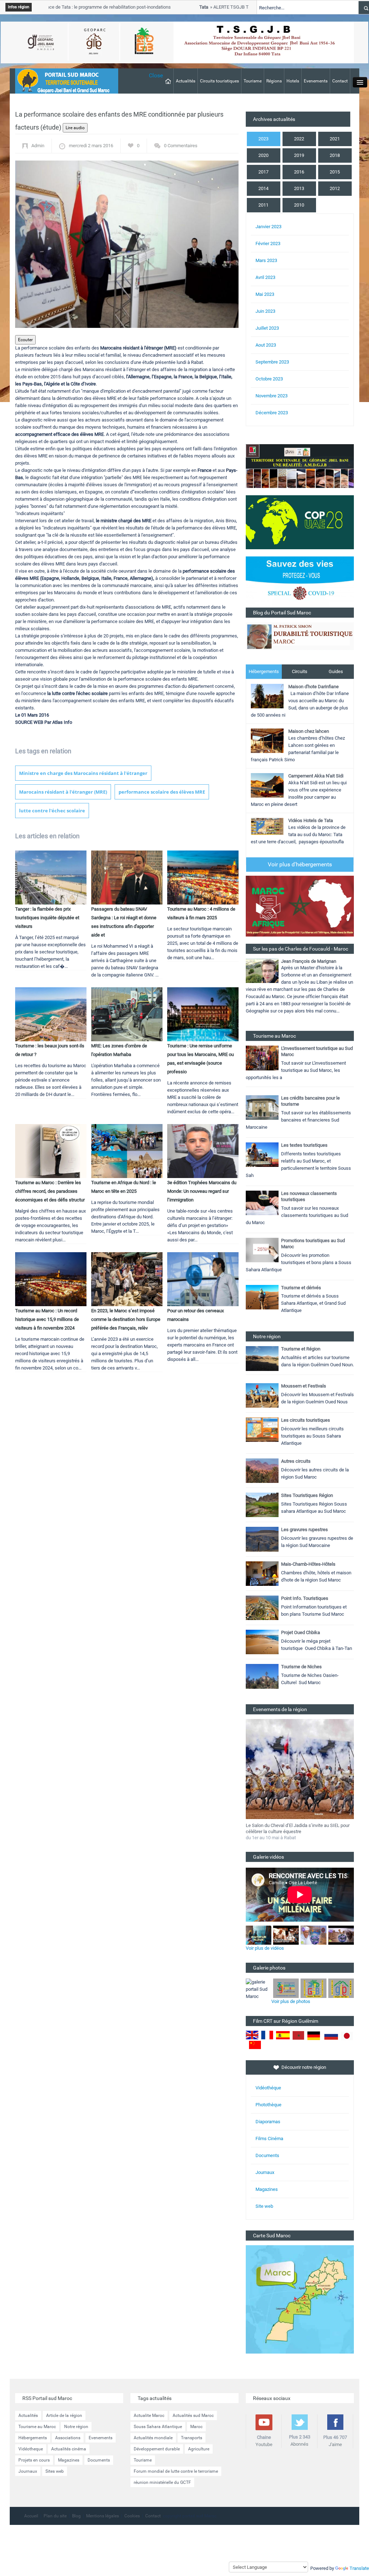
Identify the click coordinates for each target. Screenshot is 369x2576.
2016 (299, 172)
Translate (359, 2568)
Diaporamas (268, 2122)
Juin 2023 (265, 311)
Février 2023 (268, 243)
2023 (263, 139)
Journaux (265, 2172)
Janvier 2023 (268, 227)
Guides (336, 671)
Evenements (316, 81)
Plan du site (55, 2516)
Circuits (300, 671)
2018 (335, 155)
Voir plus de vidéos (265, 1948)
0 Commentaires (181, 146)
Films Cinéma (269, 2139)
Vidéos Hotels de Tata (311, 820)
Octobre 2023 (269, 379)
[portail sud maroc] (63, 80)
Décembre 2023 (272, 413)
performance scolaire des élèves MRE (162, 792)
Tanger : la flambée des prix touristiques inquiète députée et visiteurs (47, 918)
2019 (299, 155)
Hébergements (264, 671)
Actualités (186, 81)
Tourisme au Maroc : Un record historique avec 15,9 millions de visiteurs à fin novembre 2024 (47, 1319)
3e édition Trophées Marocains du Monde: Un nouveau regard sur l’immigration (202, 1191)
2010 (299, 205)
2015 (335, 172)
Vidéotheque (31, 2449)
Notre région (76, 2427)
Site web (264, 2206)
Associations (68, 2438)
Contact (340, 81)
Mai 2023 (265, 294)
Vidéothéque (268, 2088)
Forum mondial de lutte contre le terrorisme (176, 2471)
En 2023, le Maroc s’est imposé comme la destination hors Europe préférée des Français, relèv (126, 1319)
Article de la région (64, 2415)
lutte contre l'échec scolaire (52, 811)
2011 (263, 205)
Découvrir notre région (304, 2067)
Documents (267, 2155)
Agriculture (199, 2449)
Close (156, 75)
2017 (263, 172)
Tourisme (253, 81)
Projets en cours (34, 2460)
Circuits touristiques (219, 81)
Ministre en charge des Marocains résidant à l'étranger (83, 773)
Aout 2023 (266, 345)
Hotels (293, 81)
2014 (263, 188)
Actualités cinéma (69, 2449)
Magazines (267, 2189)
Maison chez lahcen (309, 731)
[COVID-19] (300, 582)
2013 (299, 188)
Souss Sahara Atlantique (158, 2427)
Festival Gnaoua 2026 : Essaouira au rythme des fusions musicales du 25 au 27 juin (294, 1828)
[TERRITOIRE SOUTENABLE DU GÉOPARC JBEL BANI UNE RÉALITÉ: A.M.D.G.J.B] (300, 466)
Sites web (55, 2471)
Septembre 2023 (272, 362)
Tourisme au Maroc (37, 2427)
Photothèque (268, 2105)
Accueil (31, 2516)
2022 (299, 139)
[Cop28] (300, 522)
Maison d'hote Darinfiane (314, 687)
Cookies (132, 2516)
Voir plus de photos (291, 2001)
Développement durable (157, 2449)
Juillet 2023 (267, 328)
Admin (38, 146)
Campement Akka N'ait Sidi (316, 776)
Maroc (196, 2427)
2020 (263, 155)
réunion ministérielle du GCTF (162, 2482)
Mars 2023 (266, 260)
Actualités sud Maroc (193, 2415)
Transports (192, 2438)
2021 (335, 139)
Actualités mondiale (153, 2438)
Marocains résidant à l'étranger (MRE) (63, 792)
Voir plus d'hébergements (300, 864)
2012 (335, 188)
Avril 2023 (265, 277)
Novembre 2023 (272, 396)
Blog (76, 2516)
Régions (274, 81)
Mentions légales (103, 2516)
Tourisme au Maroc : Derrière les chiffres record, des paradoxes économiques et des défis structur (50, 1191)
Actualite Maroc (149, 2415)
